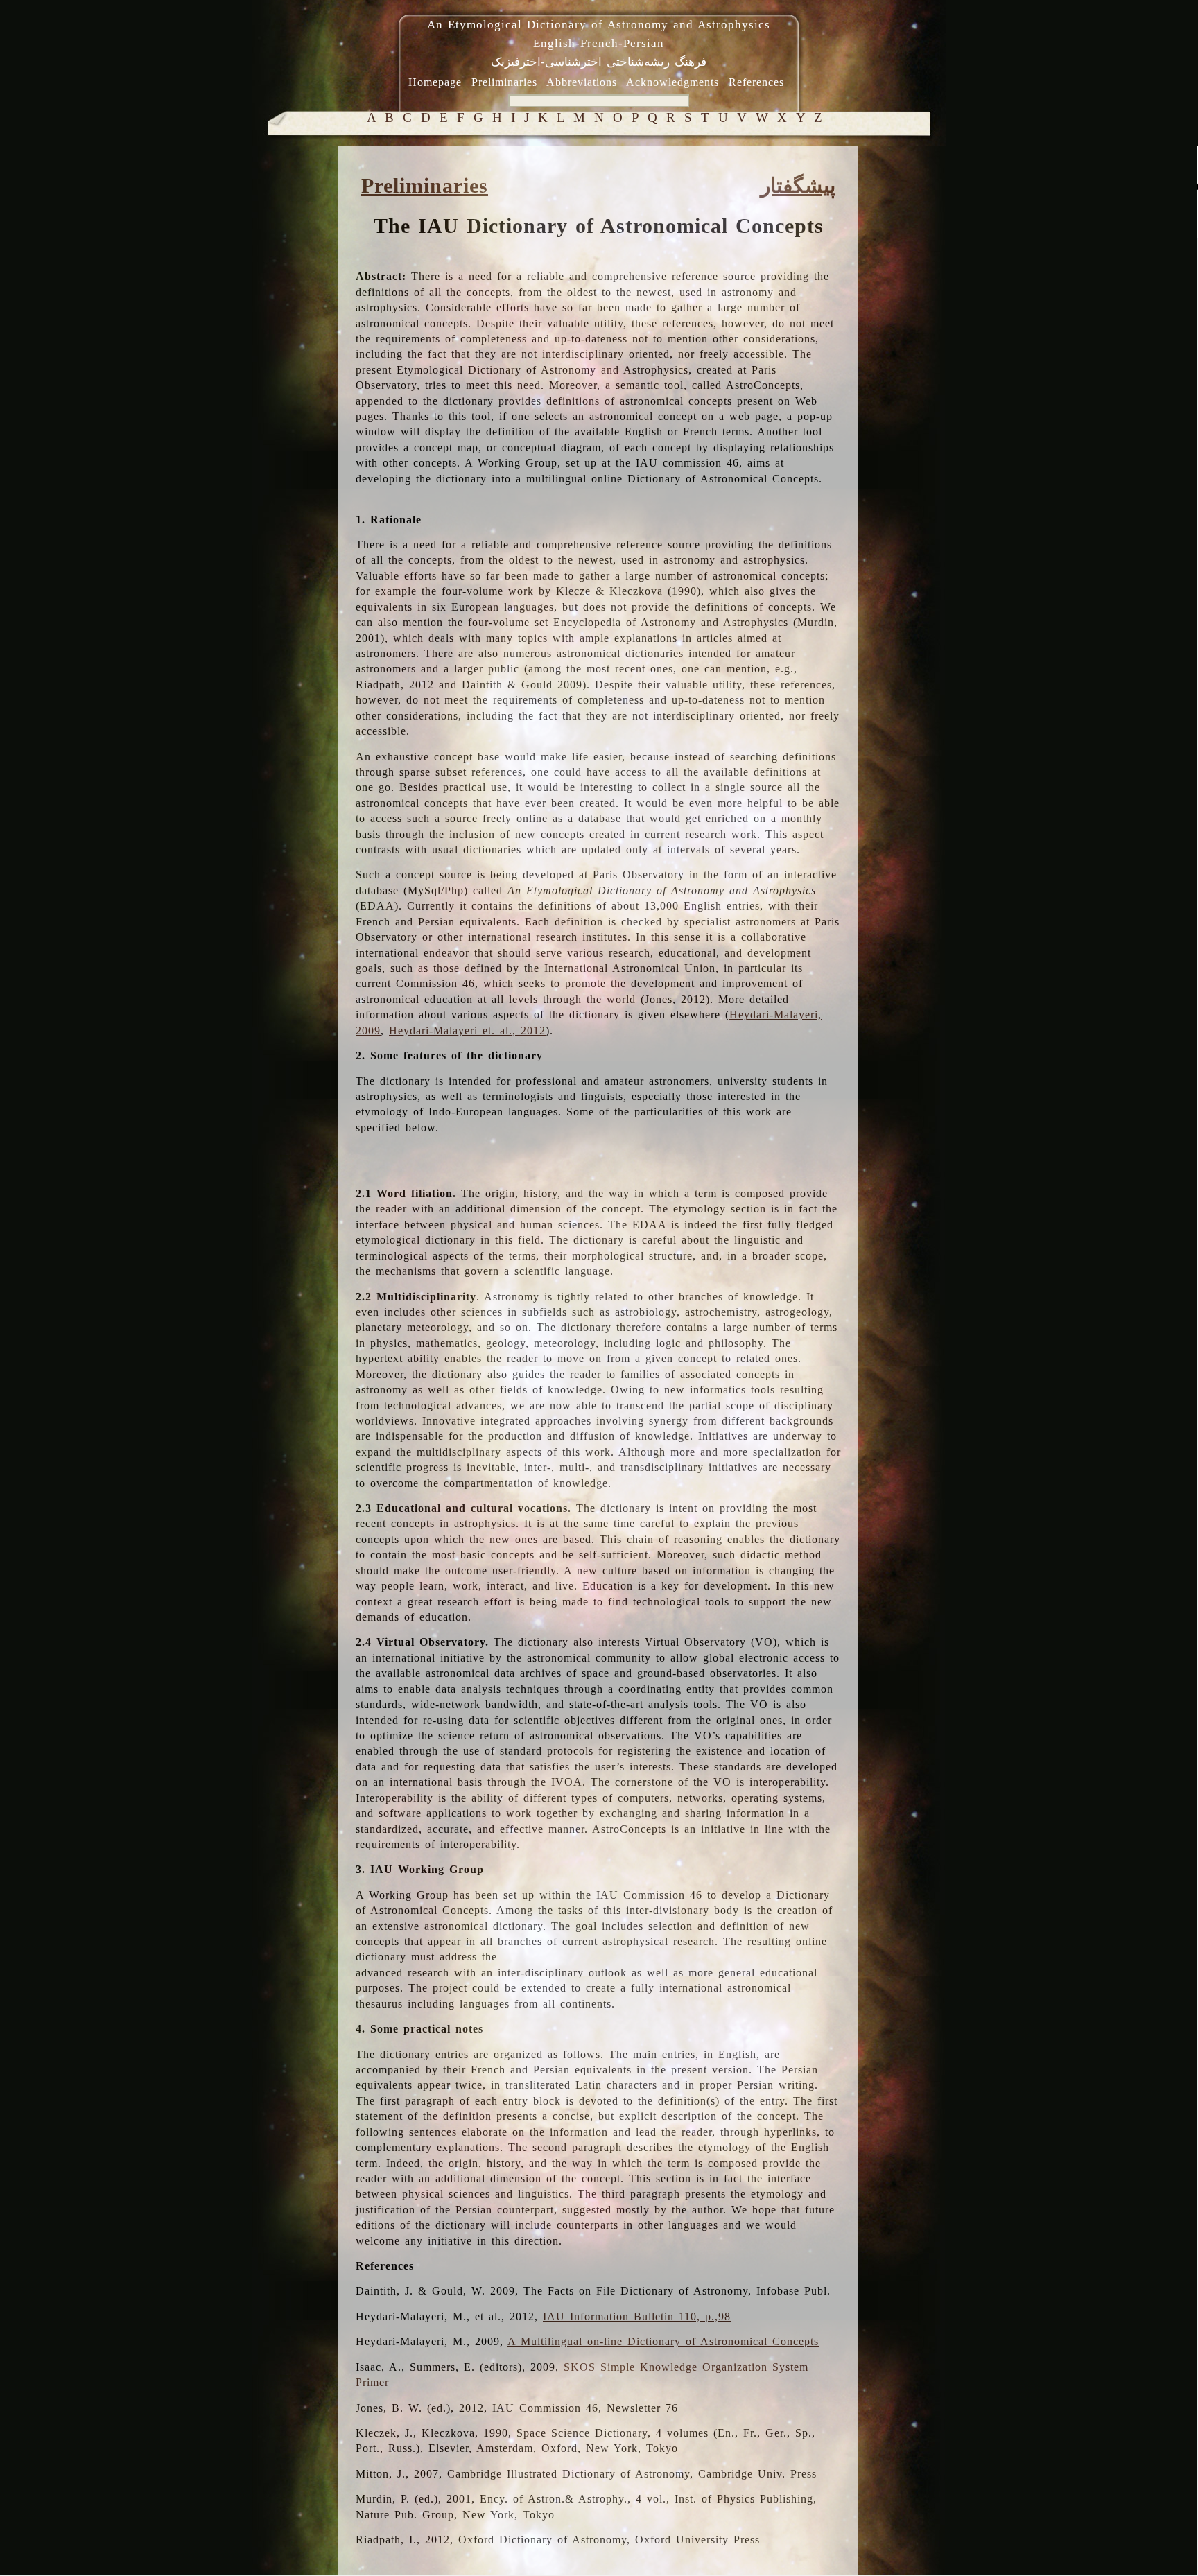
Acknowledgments (672, 82)
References (756, 82)
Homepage (435, 82)
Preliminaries (504, 82)
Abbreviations (582, 82)
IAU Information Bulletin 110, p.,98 (637, 2316)
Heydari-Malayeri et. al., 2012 (467, 1030)
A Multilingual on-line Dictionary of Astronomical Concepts (663, 2341)
